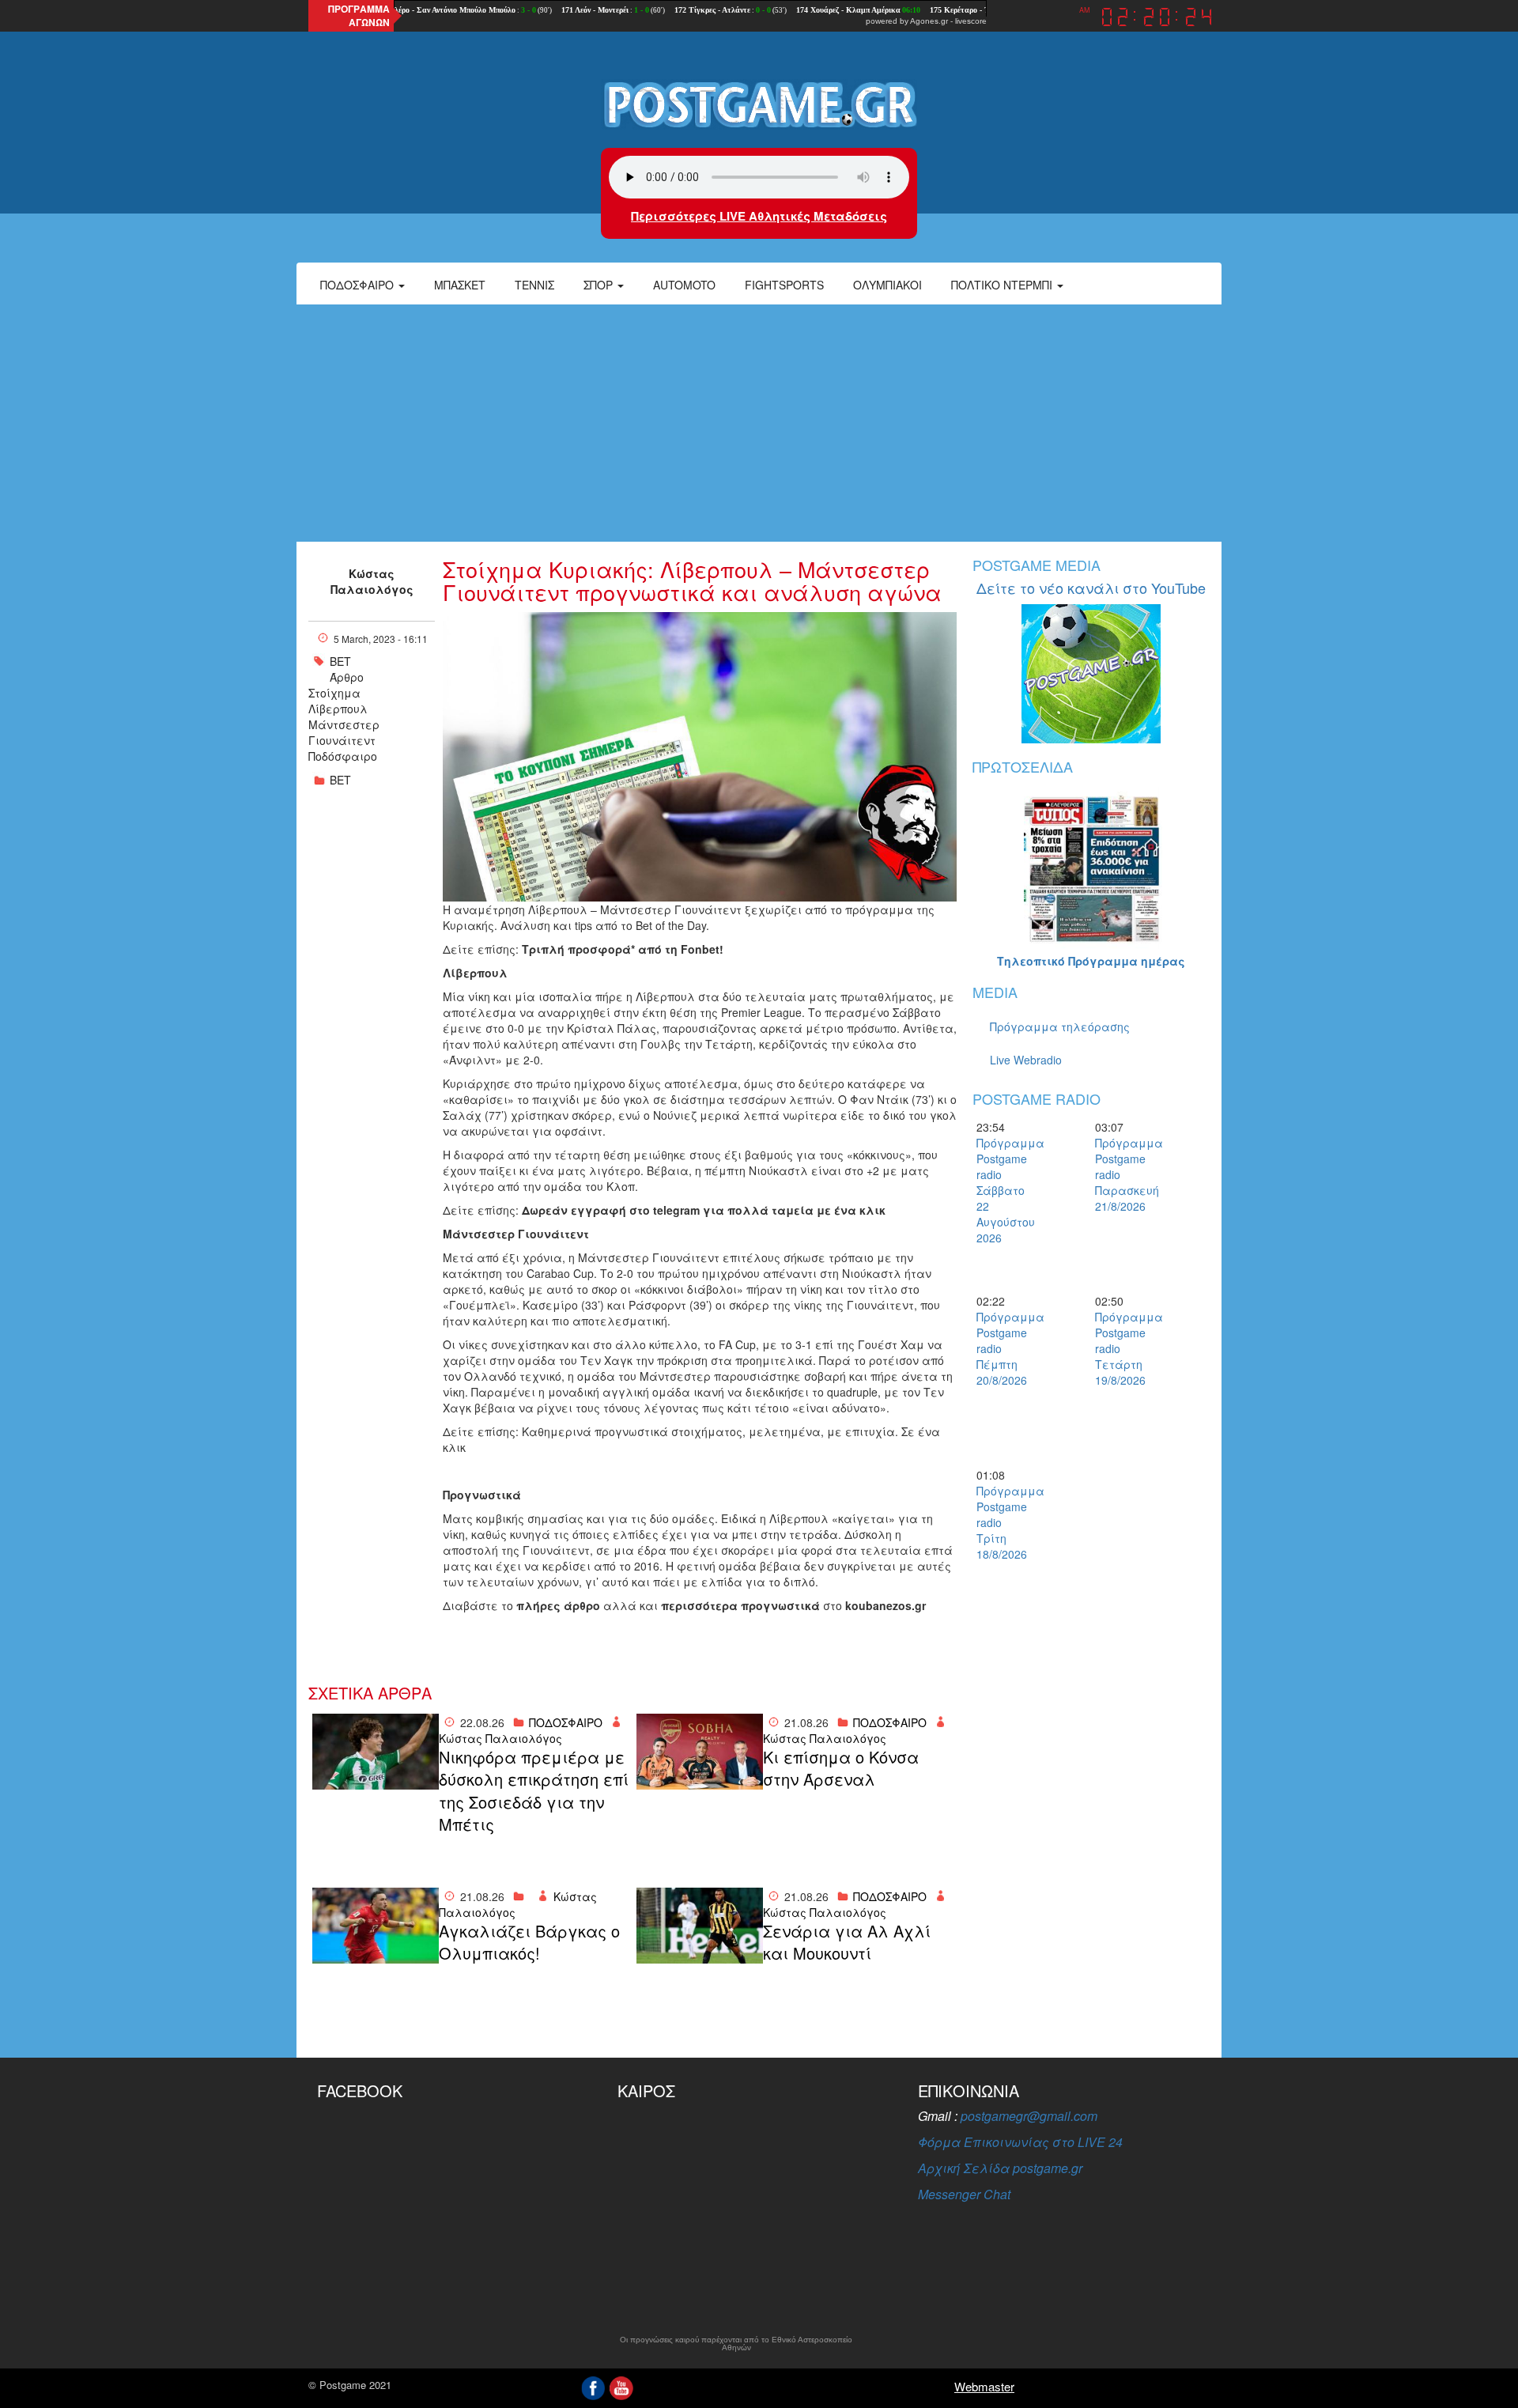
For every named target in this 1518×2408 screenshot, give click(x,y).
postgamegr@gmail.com (1029, 2116)
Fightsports (784, 285)
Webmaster (984, 2386)
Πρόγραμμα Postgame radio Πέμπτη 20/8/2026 (1004, 1348)
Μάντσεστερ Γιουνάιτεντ (344, 732)
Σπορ (600, 285)
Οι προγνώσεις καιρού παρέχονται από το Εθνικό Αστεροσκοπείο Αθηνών (736, 2344)
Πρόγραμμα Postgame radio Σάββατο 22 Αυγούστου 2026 (1004, 1190)
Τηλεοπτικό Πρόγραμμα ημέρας (1091, 961)
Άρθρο (347, 677)
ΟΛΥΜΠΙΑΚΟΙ (887, 285)
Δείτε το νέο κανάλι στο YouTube (1091, 588)
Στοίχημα (334, 693)
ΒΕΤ (340, 661)
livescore (971, 21)
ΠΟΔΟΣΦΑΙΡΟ (566, 1722)
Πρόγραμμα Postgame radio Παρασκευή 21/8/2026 (1123, 1174)
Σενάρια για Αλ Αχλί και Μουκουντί (847, 1943)
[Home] (759, 104)
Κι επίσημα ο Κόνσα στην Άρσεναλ (841, 1769)
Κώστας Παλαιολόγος (372, 581)
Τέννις (534, 285)
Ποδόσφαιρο (359, 285)
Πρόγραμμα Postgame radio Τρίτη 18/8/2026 (1004, 1522)
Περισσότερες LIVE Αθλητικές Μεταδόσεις (759, 216)
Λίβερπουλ (338, 709)
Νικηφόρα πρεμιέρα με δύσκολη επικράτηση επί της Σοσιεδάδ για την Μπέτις (534, 1791)
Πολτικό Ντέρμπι (1003, 285)
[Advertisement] (759, 423)
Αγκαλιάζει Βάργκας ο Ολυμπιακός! (529, 1943)
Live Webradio (1026, 1060)
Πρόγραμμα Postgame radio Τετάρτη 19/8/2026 (1123, 1348)
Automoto (684, 285)
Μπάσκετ (460, 285)
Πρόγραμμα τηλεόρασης (1060, 1026)
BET (340, 780)
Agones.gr (929, 21)
